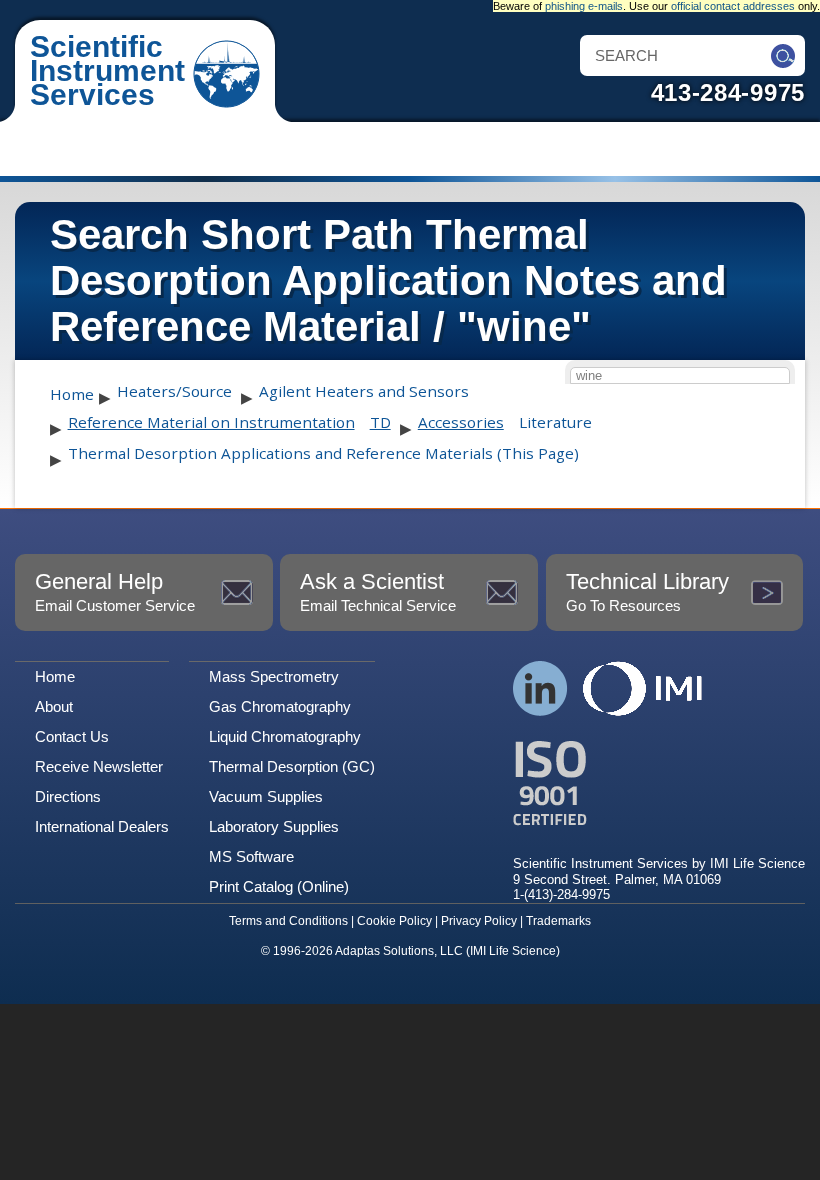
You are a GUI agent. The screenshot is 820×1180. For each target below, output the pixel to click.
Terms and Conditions (288, 921)
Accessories (461, 422)
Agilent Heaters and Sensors (364, 391)
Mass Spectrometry (274, 676)
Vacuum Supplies (266, 796)
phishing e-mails (584, 6)
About (54, 706)
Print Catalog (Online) (279, 886)
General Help (115, 591)
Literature (555, 422)
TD (380, 422)
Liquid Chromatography (285, 736)
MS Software (251, 856)
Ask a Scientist (378, 591)
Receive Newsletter (99, 766)
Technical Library (647, 591)
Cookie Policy (394, 921)
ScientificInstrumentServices (107, 70)
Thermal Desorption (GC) (292, 766)
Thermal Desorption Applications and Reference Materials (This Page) (323, 453)
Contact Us (72, 736)
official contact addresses (733, 6)
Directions (68, 796)
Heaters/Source (174, 391)
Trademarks (558, 921)
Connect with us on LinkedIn (540, 688)
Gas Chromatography (280, 706)
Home (72, 394)
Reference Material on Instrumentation (211, 422)
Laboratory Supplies (274, 826)
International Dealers (102, 826)
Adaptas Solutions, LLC (399, 951)
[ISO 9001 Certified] (659, 783)
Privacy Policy (479, 921)
